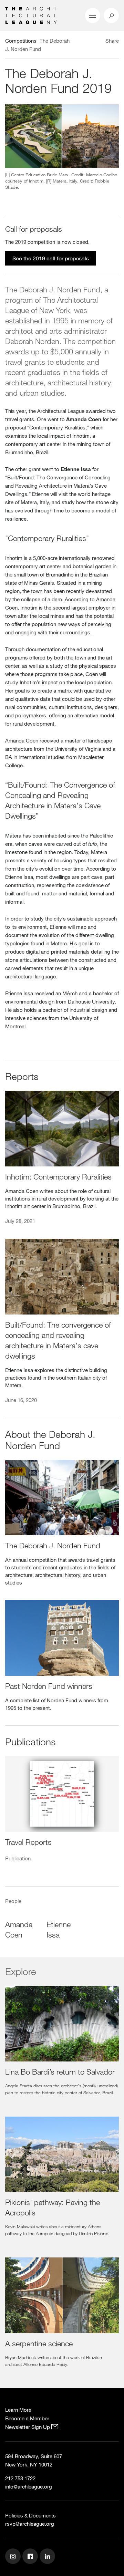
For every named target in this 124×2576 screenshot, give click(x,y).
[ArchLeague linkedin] (48, 2557)
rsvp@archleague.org (30, 2524)
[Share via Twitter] (92, 42)
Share (112, 41)
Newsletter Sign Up (28, 2427)
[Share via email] (81, 42)
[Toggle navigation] (93, 15)
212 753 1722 (20, 2478)
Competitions (21, 41)
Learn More (18, 2410)
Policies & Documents (30, 2515)
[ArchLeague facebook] (31, 2557)
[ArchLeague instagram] (14, 2557)
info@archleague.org (29, 2486)
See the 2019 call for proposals (51, 258)
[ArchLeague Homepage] (31, 15)
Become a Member (27, 2418)
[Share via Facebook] (99, 42)
